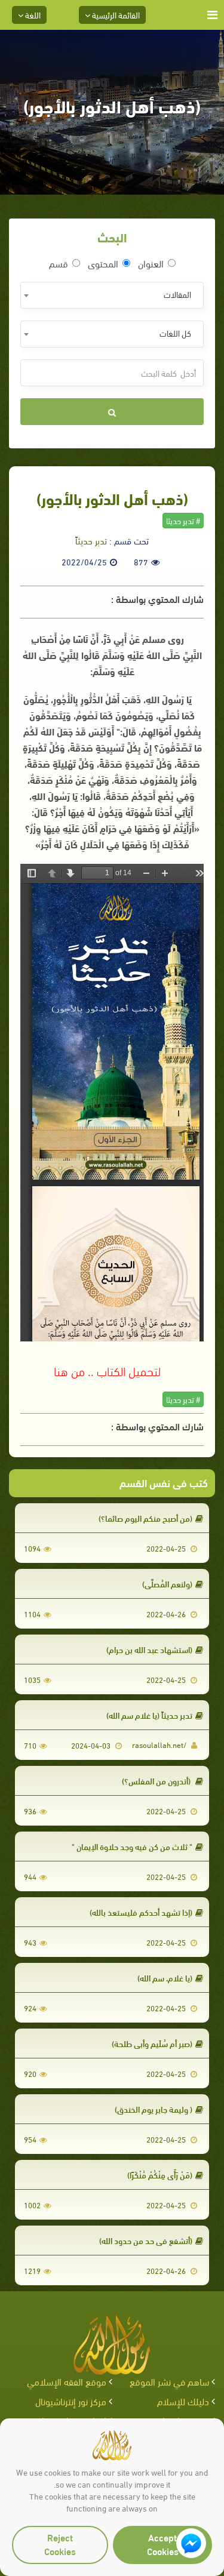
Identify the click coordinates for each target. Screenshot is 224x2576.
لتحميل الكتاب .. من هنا (107, 1370)
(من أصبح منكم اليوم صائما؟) (145, 1518)
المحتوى (103, 263)
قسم (59, 263)
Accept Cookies (163, 2544)
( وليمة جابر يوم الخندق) (154, 2109)
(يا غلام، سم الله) (165, 1978)
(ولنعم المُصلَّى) (167, 1584)
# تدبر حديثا (183, 520)
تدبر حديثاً (91, 540)
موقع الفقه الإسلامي (67, 2381)
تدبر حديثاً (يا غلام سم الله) (149, 1715)
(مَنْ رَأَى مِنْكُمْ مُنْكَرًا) (160, 2175)
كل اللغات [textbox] (175, 333)
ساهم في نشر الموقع (169, 2381)
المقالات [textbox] (177, 294)
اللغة (32, 15)
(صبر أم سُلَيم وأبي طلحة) (152, 2043)
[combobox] (112, 295)
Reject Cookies (60, 2544)
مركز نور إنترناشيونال (71, 2401)
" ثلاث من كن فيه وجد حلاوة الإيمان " (132, 1846)
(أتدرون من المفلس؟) (157, 1781)
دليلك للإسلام (183, 2401)
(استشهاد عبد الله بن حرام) (149, 1649)
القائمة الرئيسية (115, 15)
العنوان (151, 263)
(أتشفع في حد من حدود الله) (146, 2240)
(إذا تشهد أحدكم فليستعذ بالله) (141, 1912)
